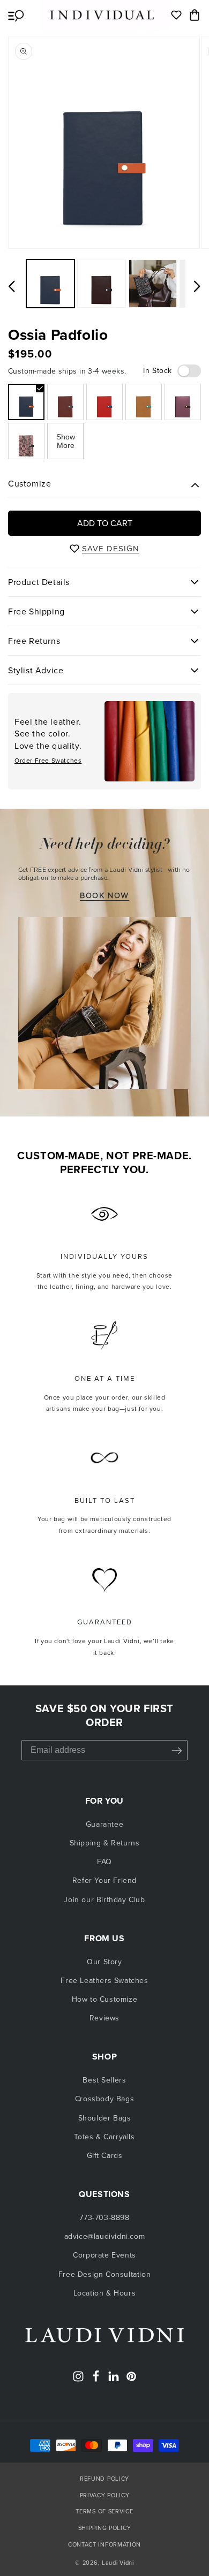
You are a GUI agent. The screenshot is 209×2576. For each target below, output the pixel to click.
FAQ (104, 1862)
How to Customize (105, 1999)
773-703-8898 (104, 2218)
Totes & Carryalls (104, 2137)
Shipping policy (105, 2528)
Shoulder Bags (105, 2118)
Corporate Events (104, 2255)
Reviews (104, 2018)
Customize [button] (29, 484)
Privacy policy (105, 2495)
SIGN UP (177, 1750)
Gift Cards (105, 2156)
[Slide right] (197, 286)
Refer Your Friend (104, 1880)
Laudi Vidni (118, 2563)
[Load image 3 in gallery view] (153, 284)
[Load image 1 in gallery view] (50, 284)
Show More (66, 441)
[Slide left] (12, 286)
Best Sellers (104, 2080)
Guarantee (104, 1824)
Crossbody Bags (104, 2099)
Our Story (104, 1962)
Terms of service (104, 2511)
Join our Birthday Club (104, 1900)
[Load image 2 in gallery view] (101, 284)
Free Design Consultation (104, 2274)
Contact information (104, 2544)
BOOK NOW (104, 896)
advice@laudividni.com (105, 2236)
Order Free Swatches (48, 761)
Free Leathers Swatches (104, 1981)
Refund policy (104, 2479)
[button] (16, 15)
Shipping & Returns (105, 1843)
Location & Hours (105, 2293)
